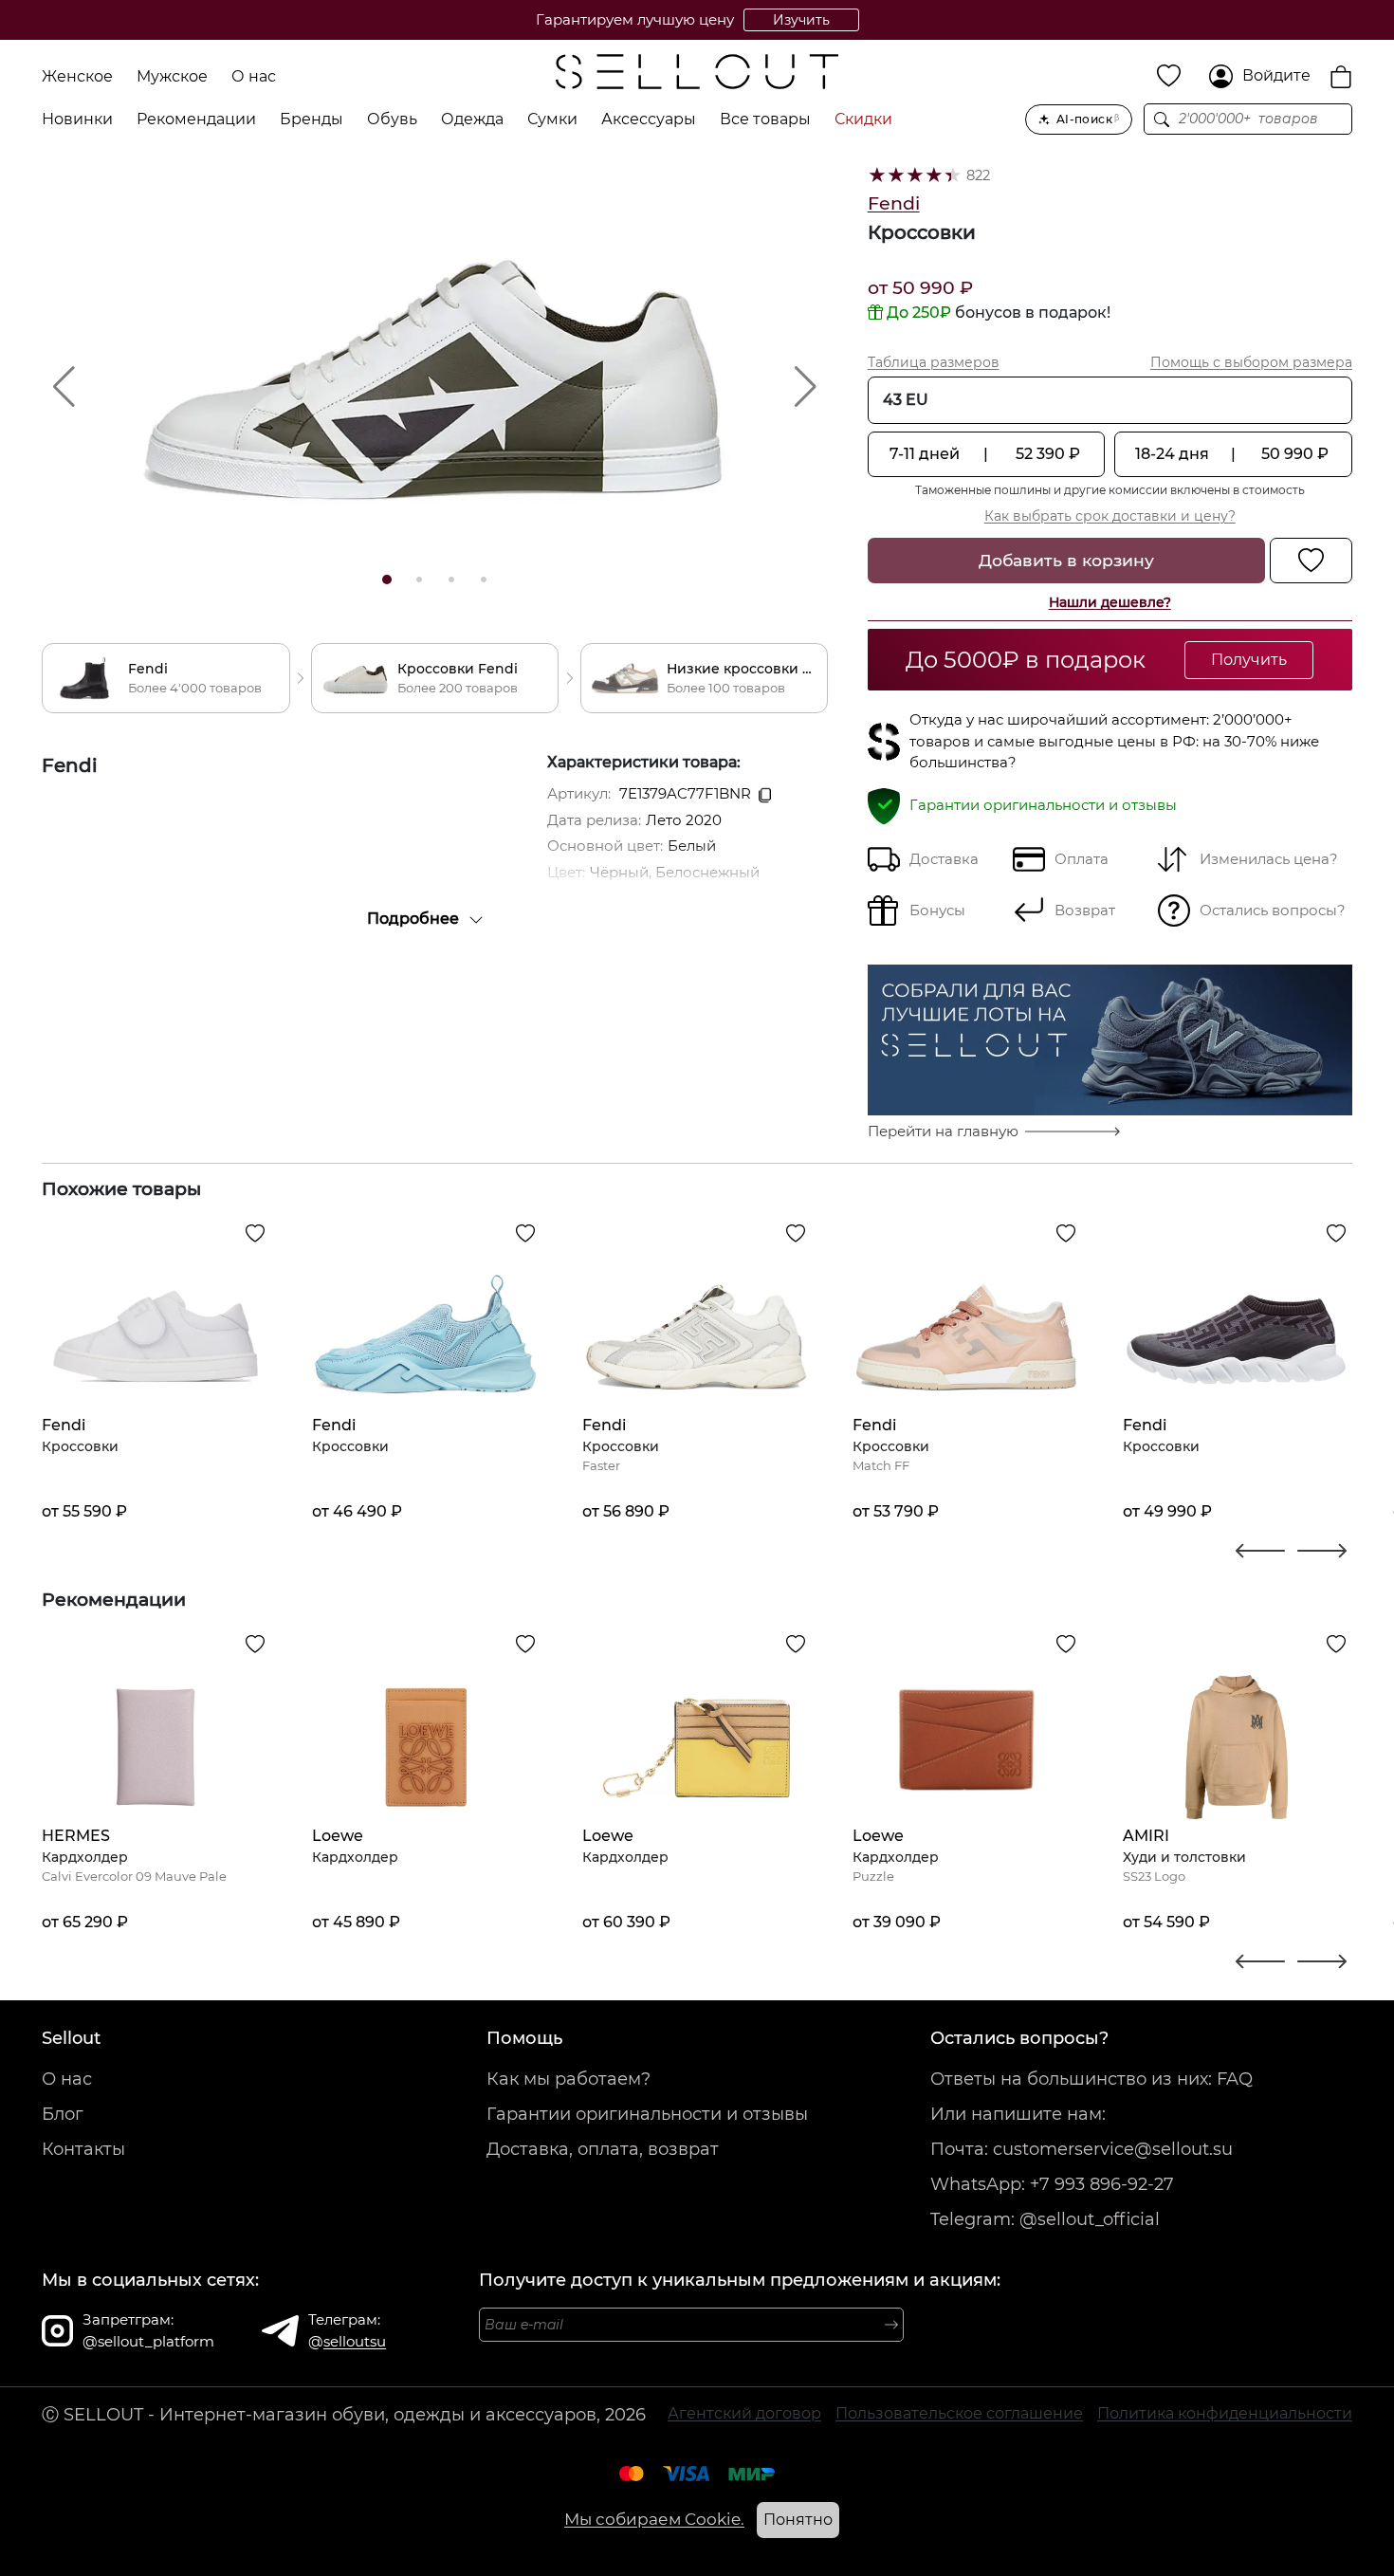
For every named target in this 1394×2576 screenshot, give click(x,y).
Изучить (801, 20)
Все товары (765, 119)
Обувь (392, 119)
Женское (77, 76)
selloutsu (355, 2341)
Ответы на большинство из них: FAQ (1091, 2079)
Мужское (172, 76)
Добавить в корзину (1066, 560)
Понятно (798, 2520)
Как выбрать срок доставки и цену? (1110, 516)
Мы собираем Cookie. (654, 2519)
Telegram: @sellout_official (1045, 2219)
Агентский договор (744, 2413)
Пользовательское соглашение (959, 2413)
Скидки (863, 119)
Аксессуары (649, 119)
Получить (1249, 660)
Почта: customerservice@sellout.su (1082, 2149)
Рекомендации (196, 119)
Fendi (894, 203)
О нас (254, 76)
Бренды (312, 119)
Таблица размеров (934, 362)
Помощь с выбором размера (1251, 362)
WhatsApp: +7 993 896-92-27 (1052, 2184)
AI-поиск (1088, 119)
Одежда (472, 119)
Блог (63, 2114)
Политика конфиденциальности (1225, 2413)
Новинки (77, 119)
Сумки (552, 119)
